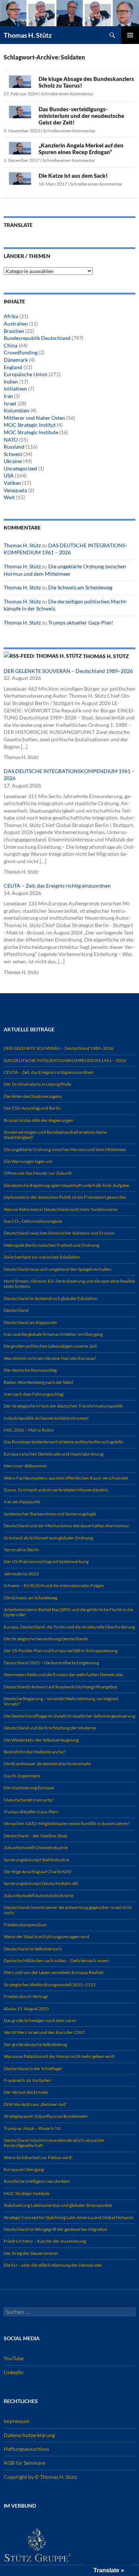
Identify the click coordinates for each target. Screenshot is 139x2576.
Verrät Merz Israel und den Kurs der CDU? (44, 2032)
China (11, 345)
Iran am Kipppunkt (22, 1502)
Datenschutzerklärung (29, 2435)
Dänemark (16, 360)
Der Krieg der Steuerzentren (31, 2253)
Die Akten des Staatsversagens (33, 1096)
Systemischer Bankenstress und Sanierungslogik (50, 1514)
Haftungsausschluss (27, 2449)
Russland (14, 447)
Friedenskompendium (25, 1925)
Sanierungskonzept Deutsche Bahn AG (41, 1883)
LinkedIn (14, 2372)
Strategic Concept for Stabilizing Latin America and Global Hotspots (69, 2217)
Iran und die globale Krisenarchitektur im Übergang (53, 1334)
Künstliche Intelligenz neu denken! (37, 2181)
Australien (16, 324)
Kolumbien (16, 410)
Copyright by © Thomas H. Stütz (40, 2476)
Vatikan (12, 483)
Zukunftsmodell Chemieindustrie (36, 1847)
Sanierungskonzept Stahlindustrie (36, 1860)
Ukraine (13, 461)
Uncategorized (20, 468)
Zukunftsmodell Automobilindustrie (39, 1896)
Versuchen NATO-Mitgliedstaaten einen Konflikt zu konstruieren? (67, 1823)
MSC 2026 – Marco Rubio (29, 1430)
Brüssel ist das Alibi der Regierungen (39, 1120)
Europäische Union (26, 374)
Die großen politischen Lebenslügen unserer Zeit (50, 1346)
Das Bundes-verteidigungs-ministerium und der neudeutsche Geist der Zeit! (81, 116)
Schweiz (13, 454)
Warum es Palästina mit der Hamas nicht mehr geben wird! (59, 2056)
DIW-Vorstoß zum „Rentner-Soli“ (35, 2104)
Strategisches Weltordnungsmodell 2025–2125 (50, 1985)
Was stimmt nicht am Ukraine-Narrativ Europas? (50, 1358)
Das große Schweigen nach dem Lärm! (40, 2020)
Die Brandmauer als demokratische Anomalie (47, 1764)
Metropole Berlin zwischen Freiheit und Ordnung (52, 1245)
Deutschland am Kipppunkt (30, 1322)
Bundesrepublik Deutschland (37, 338)
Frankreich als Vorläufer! (28, 2080)
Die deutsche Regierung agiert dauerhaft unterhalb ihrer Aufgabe (66, 1185)
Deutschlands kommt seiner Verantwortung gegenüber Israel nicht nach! (68, 1910)
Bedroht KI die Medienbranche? (35, 1752)
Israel (10, 403)
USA (9, 475)
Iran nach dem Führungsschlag (34, 1394)
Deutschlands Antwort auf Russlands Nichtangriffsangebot (60, 1687)
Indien (11, 382)
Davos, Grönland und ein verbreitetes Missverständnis (56, 1490)
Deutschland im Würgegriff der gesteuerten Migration (56, 2229)
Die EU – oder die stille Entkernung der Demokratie (53, 2265)
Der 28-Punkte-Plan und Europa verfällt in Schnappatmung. (61, 1651)
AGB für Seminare (24, 2463)
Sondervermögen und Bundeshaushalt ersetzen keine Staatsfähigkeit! (55, 1135)
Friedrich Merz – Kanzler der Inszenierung (45, 2241)
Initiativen (15, 389)
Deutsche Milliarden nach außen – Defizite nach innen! (57, 1961)
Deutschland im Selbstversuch (33, 1949)
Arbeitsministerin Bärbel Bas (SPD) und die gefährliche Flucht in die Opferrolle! (68, 1612)
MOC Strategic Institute (31, 432)
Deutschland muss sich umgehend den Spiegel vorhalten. (58, 1269)
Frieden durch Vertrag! (26, 1996)
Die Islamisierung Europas (29, 1788)
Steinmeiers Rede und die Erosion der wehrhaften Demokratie (63, 1675)
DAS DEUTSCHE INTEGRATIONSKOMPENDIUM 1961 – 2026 (65, 1060)
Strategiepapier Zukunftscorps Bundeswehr (46, 2116)
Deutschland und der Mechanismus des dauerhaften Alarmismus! (67, 1526)
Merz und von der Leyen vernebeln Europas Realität (54, 1972)
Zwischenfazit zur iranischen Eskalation (42, 1257)
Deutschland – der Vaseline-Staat (35, 1836)
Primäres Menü (130, 35)
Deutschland (16, 1310)
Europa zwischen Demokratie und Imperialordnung (54, 1454)
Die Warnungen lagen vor (28, 1161)
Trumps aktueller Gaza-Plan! (81, 622)
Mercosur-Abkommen (25, 1466)
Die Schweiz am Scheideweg (80, 587)
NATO (11, 440)
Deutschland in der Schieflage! (33, 2068)
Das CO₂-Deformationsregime (33, 1221)
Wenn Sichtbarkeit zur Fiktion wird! (38, 2158)
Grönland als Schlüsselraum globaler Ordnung (48, 1538)
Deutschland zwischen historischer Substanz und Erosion (59, 1233)
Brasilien (14, 331)
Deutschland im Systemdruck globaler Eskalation (51, 1298)
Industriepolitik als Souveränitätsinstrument (46, 1418)
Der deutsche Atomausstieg (30, 1370)
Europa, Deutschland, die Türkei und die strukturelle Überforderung (69, 1627)
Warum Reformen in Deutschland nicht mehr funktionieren (61, 1209)
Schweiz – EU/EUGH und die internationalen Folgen (54, 1585)
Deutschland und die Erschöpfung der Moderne (50, 1728)
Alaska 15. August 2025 (26, 2009)
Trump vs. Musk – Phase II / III (32, 2128)
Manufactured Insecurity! (29, 1800)
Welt (9, 497)
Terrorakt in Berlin (21, 1550)
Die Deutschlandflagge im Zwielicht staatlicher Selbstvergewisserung (69, 1716)
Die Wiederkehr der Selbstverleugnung (41, 1740)
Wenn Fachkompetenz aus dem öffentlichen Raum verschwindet (66, 1478)
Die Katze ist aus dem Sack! (73, 176)
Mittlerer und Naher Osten (34, 418)
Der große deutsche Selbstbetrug (35, 2044)
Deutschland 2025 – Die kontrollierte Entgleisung (51, 1663)
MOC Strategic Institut (30, 425)
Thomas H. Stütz (28, 35)
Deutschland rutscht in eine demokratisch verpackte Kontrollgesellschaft (54, 2143)
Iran (8, 396)
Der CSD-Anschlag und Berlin (32, 1108)
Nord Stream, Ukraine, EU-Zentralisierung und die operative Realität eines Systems (69, 1284)
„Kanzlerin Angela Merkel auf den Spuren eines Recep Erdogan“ (81, 149)
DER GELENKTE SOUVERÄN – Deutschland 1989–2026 (68, 671)
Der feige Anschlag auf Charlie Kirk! (38, 1871)
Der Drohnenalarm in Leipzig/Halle (37, 1084)
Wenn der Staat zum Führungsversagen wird (47, 1937)
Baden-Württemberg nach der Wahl (38, 1382)
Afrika (11, 316)
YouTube (14, 2358)
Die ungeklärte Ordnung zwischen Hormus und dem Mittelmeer (65, 1149)
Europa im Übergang (24, 2169)
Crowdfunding (21, 352)
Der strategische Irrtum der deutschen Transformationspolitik (63, 1406)
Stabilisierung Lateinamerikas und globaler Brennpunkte (58, 2205)
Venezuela (15, 490)
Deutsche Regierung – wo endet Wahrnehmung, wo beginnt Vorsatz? (61, 1701)
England (13, 367)
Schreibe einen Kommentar (67, 94)
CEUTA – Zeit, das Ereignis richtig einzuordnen (57, 886)
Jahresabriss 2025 (21, 1574)
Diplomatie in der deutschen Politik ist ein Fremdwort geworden (65, 1197)
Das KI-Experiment (22, 1776)
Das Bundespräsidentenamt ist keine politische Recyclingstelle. (64, 1442)
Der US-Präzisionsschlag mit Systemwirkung (46, 1561)
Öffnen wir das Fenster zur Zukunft (38, 1173)
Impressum (16, 2421)
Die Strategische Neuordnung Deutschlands (46, 1639)
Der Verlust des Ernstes (26, 2092)
